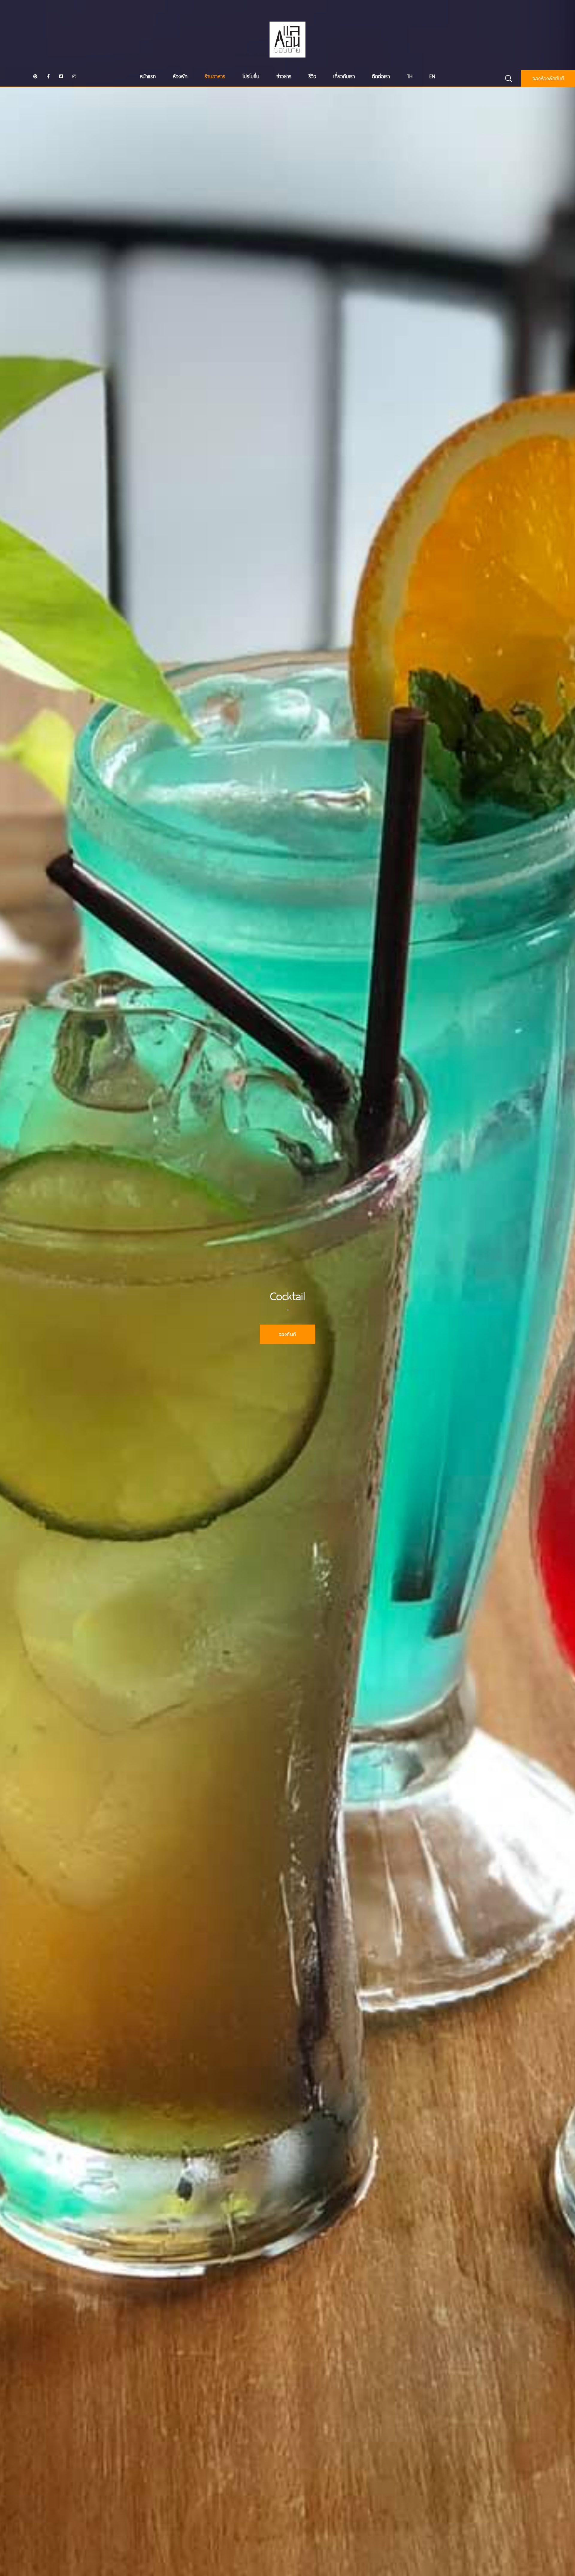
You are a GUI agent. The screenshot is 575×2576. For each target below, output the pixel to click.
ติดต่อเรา (381, 76)
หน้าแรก (148, 76)
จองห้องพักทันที (548, 78)
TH (410, 76)
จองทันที (287, 1334)
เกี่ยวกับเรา (344, 76)
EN (432, 76)
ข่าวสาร (284, 76)
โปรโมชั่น (251, 76)
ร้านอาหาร (215, 76)
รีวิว (312, 76)
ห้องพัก (180, 76)
